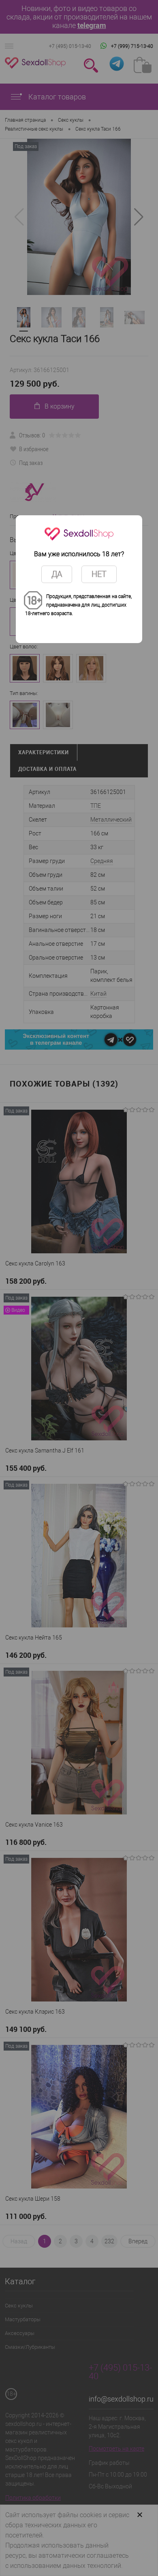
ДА (57, 574)
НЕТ (99, 574)
